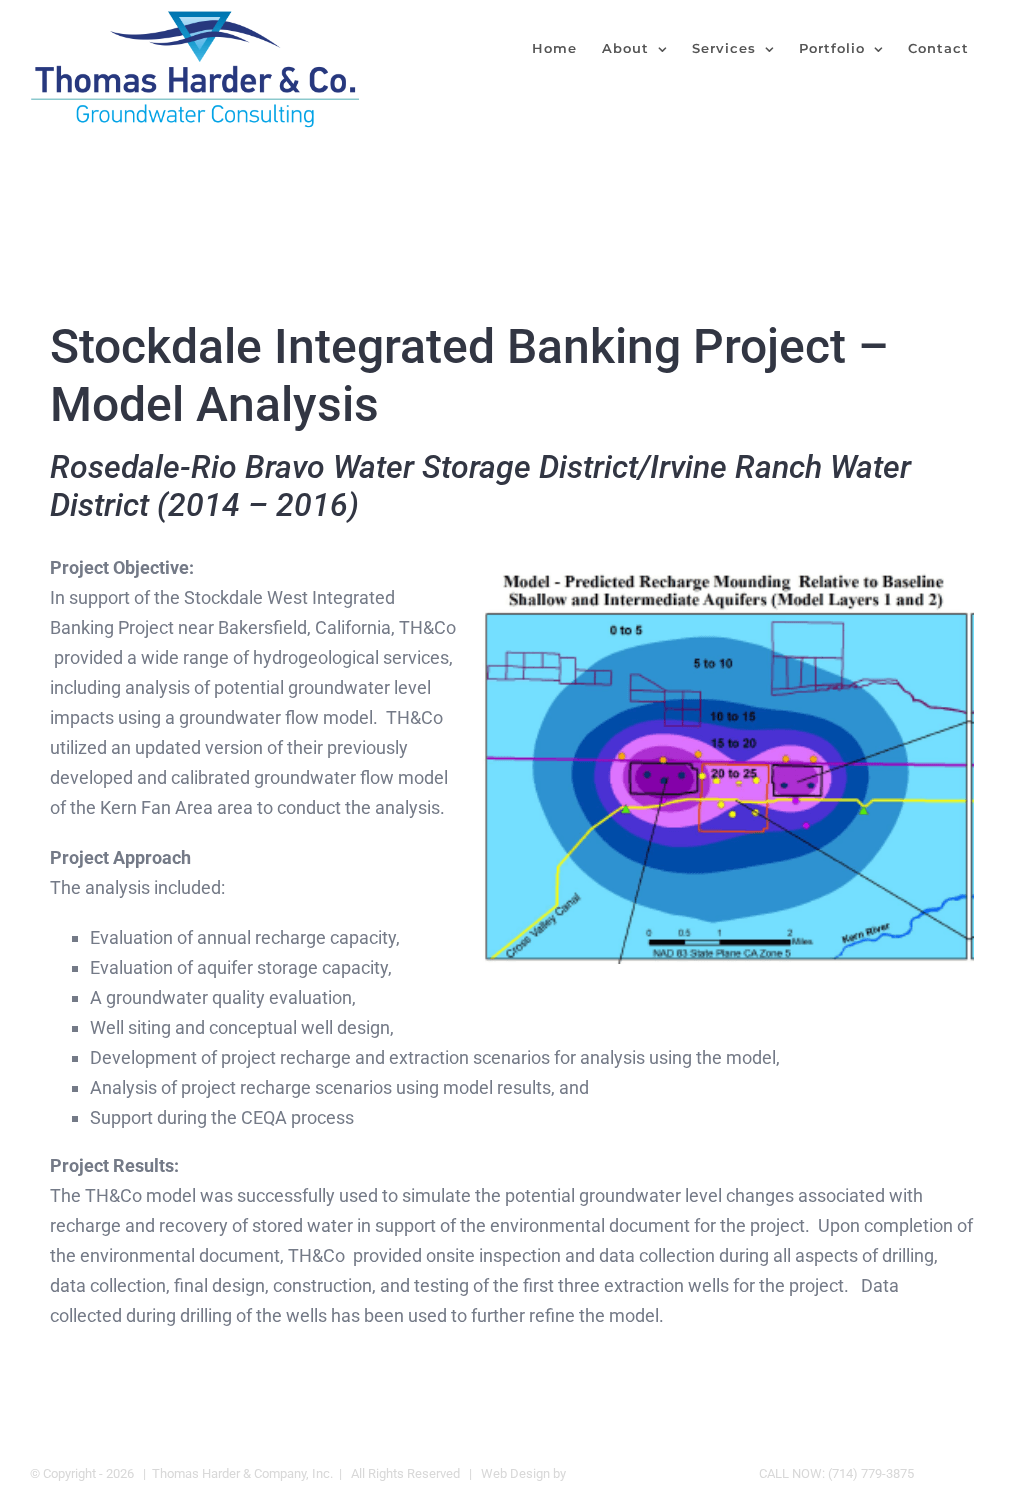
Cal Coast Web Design (632, 1473)
